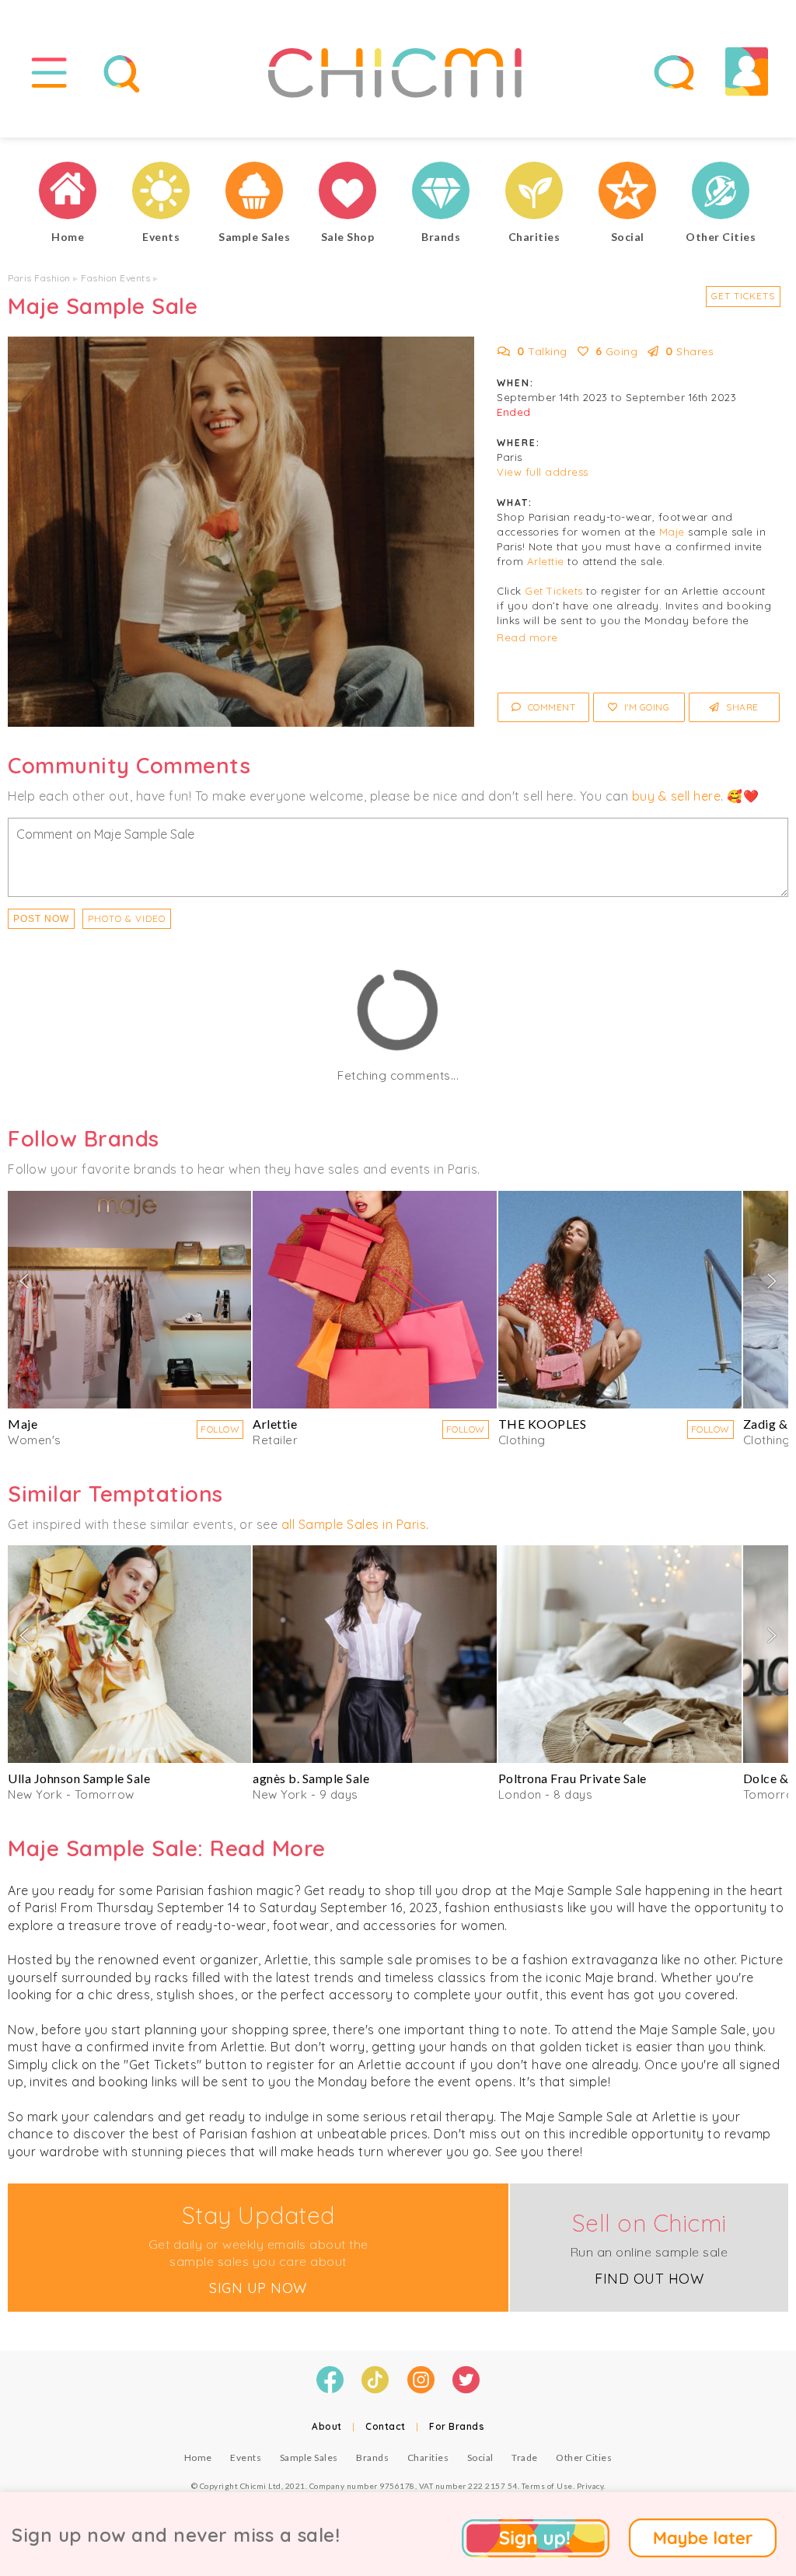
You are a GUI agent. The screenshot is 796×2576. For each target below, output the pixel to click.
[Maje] (129, 1300)
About (327, 2426)
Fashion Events (115, 278)
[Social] (627, 192)
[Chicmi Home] (68, 192)
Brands (372, 2457)
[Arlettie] (374, 1300)
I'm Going (645, 707)
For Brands (457, 2426)
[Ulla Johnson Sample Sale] (129, 1654)
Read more (527, 637)
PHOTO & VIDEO (127, 918)
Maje (672, 532)
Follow (220, 1429)
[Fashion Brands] (441, 192)
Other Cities (584, 2457)
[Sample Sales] (254, 192)
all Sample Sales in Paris (354, 1524)
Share (741, 707)
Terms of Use (547, 2486)
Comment (550, 707)
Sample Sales (309, 2457)
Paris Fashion (39, 278)
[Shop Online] (347, 192)
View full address (543, 472)
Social (480, 2457)
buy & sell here (677, 796)
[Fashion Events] (161, 192)
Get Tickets (743, 296)
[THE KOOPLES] (620, 1300)
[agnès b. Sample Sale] (374, 1654)
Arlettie (546, 561)
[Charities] (534, 192)
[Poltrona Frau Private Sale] (620, 1654)
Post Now (41, 919)
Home (198, 2457)
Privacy (590, 2486)
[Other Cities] (721, 192)
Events (246, 2457)
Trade (525, 2457)
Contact (386, 2426)
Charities (428, 2457)
